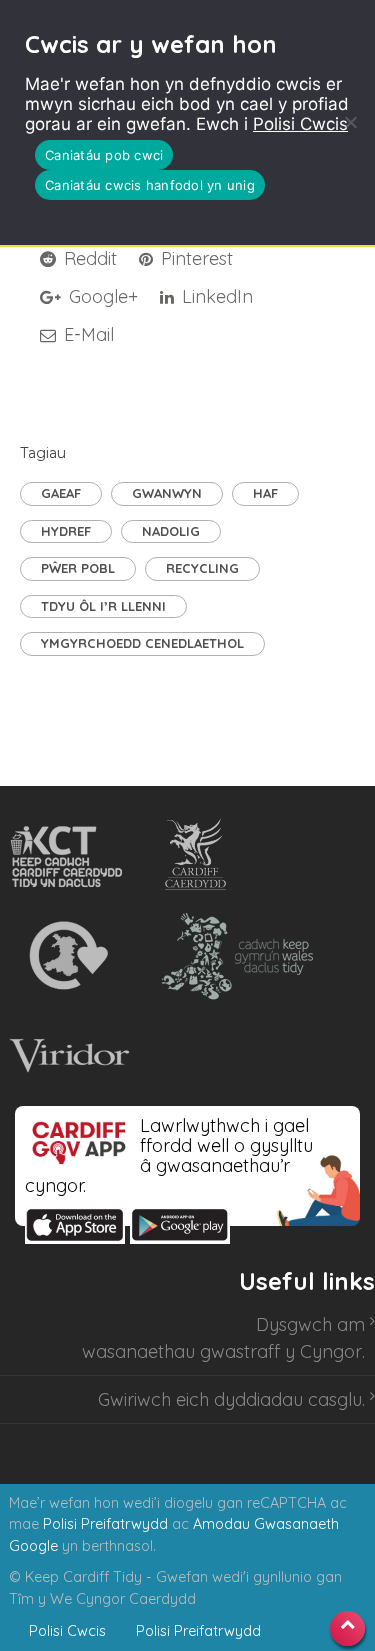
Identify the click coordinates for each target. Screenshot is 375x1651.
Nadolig (171, 531)
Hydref (66, 531)
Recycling (202, 568)
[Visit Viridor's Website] (66, 1056)
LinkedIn (215, 296)
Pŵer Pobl (78, 568)
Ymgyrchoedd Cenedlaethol (142, 643)
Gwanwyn (167, 493)
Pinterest (194, 258)
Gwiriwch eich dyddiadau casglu (230, 1399)
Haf (265, 493)
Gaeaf (61, 493)
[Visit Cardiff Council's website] (199, 856)
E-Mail (86, 334)
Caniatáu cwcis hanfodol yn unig (150, 185)
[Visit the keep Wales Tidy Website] (233, 956)
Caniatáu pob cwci (104, 155)
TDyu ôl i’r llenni (103, 606)
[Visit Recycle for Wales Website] (66, 956)
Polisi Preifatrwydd (105, 1524)
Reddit (88, 258)
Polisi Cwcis (300, 124)
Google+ (101, 296)
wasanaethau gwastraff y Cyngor (222, 1351)
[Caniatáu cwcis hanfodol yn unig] (350, 122)
